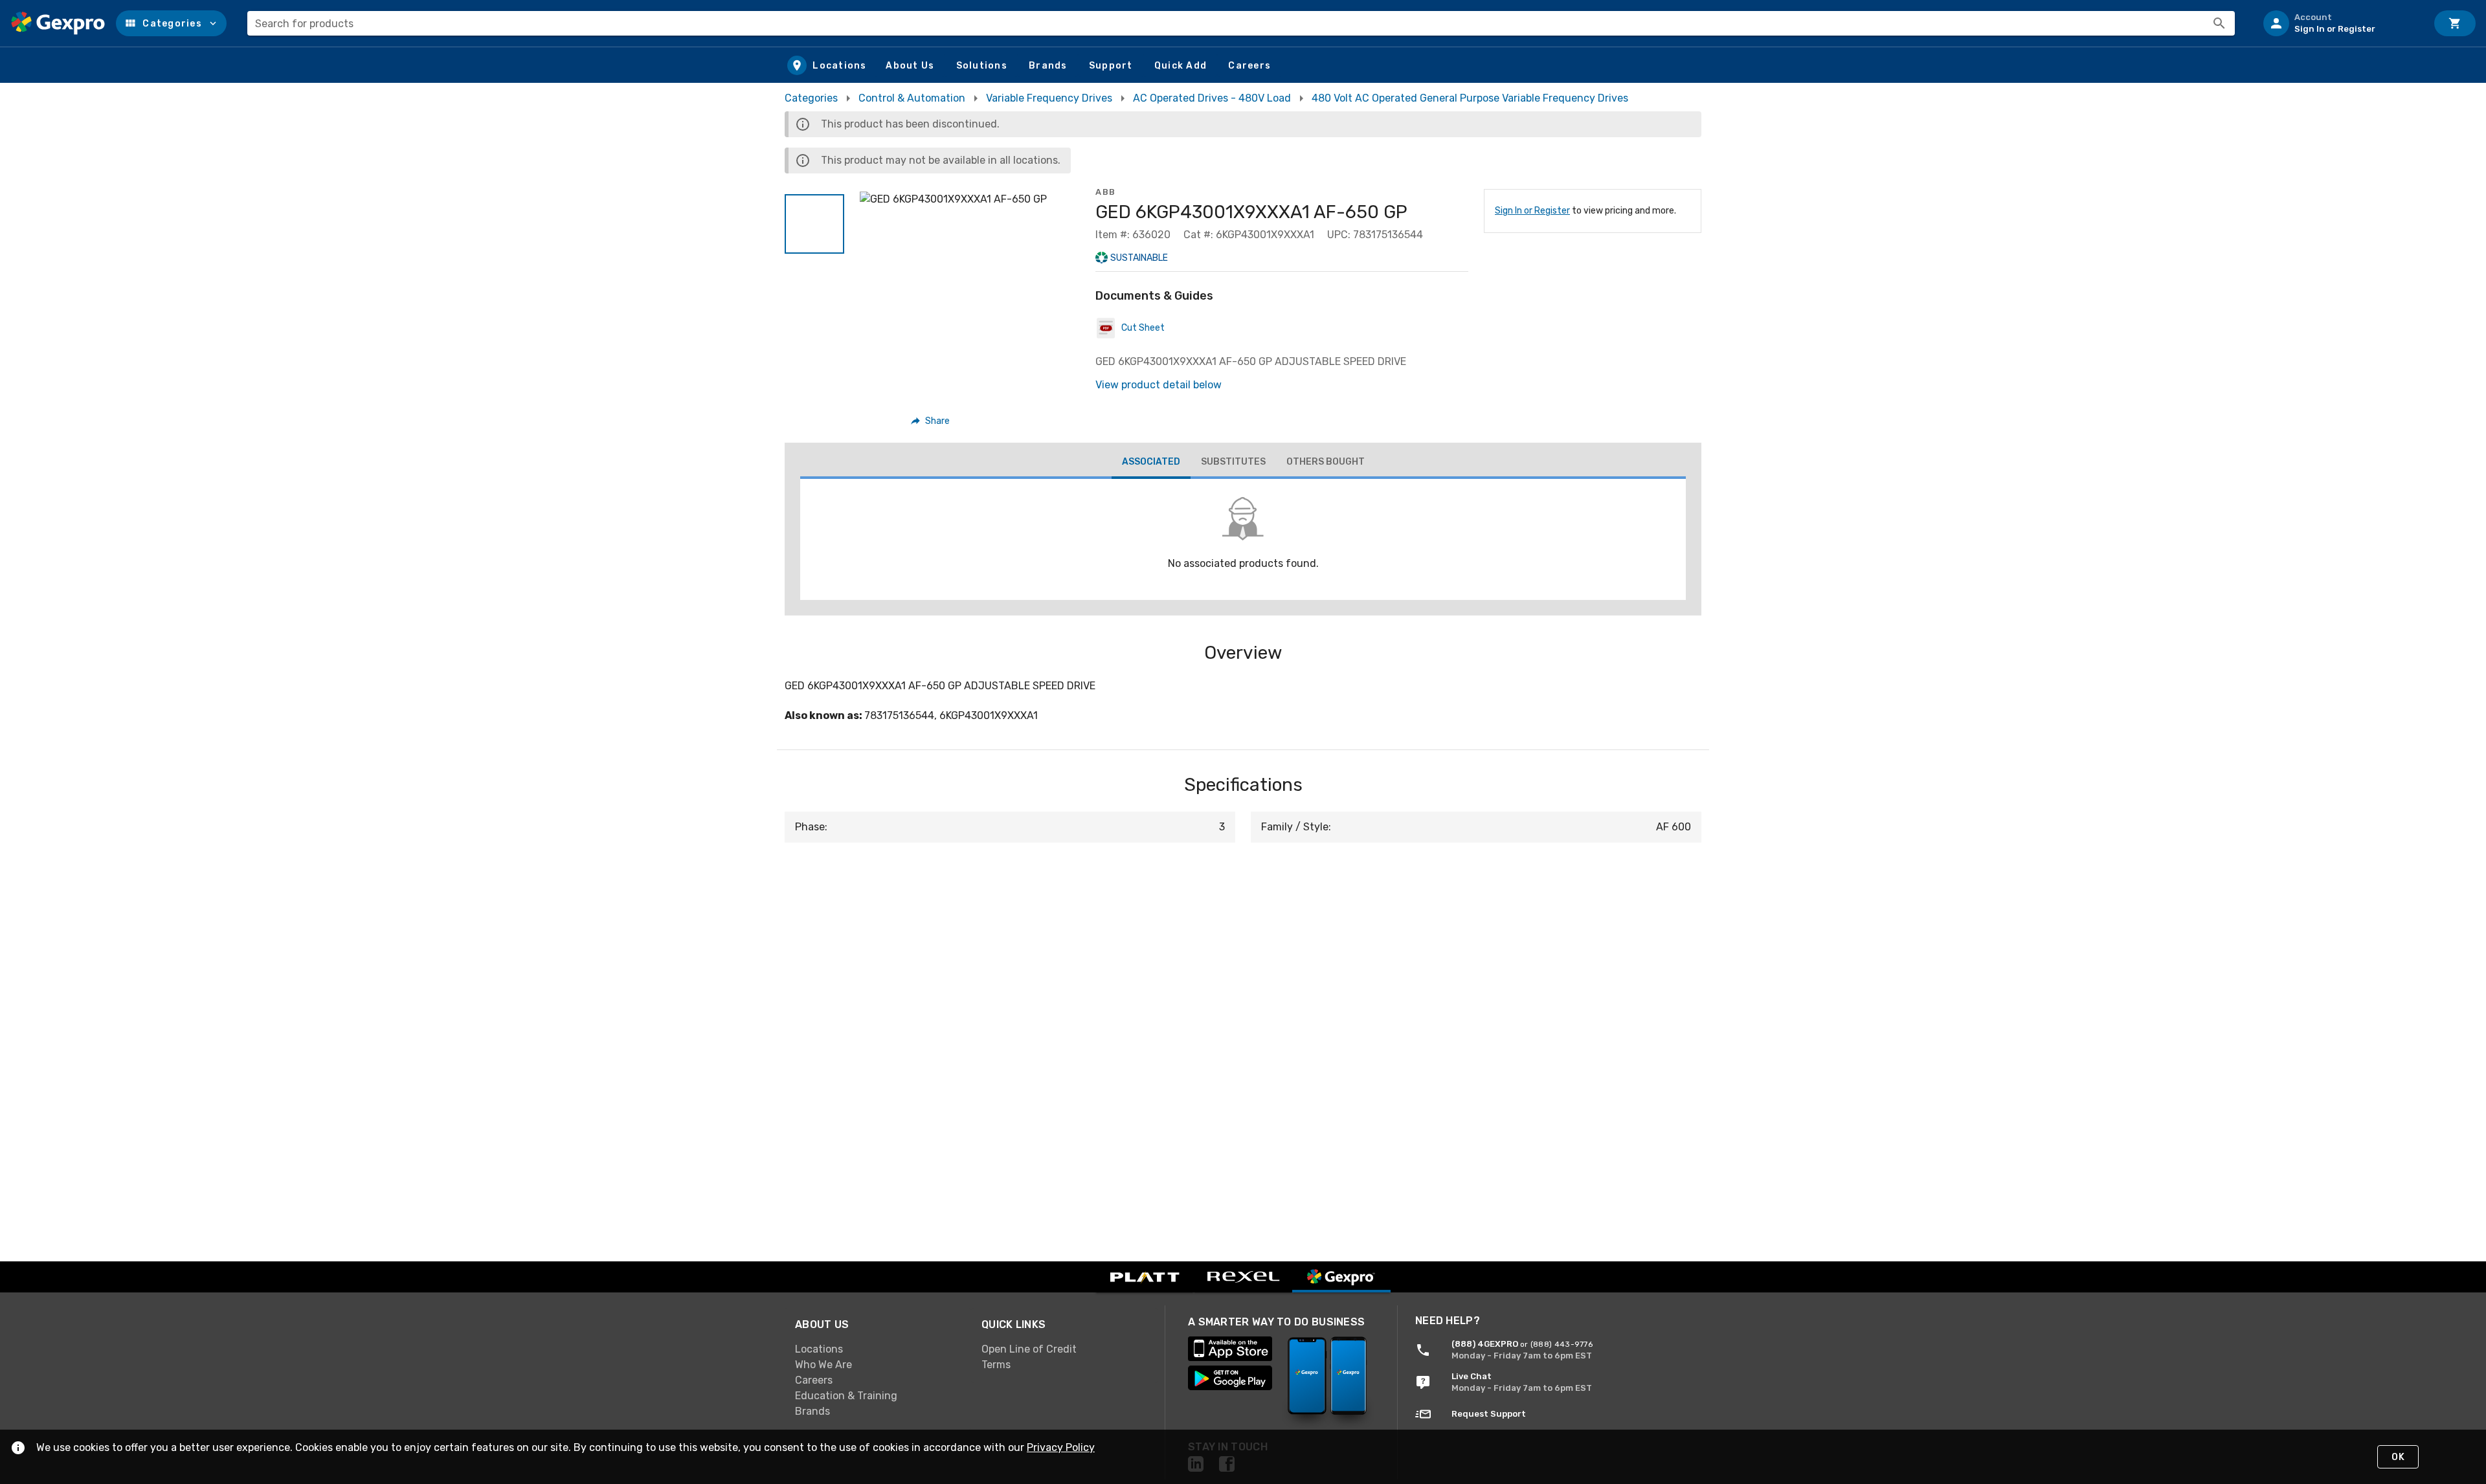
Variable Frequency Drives (1049, 98)
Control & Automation (912, 98)
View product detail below (1159, 385)
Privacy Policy (1061, 1447)
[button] (171, 23)
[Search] (2219, 23)
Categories (811, 98)
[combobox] (1241, 23)
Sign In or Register (1532, 211)
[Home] (58, 23)
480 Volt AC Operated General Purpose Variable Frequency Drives (1470, 98)
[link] (878, 1349)
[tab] (1151, 463)
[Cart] (2455, 23)
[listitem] (2340, 23)
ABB (1106, 192)
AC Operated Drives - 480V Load (1212, 98)
